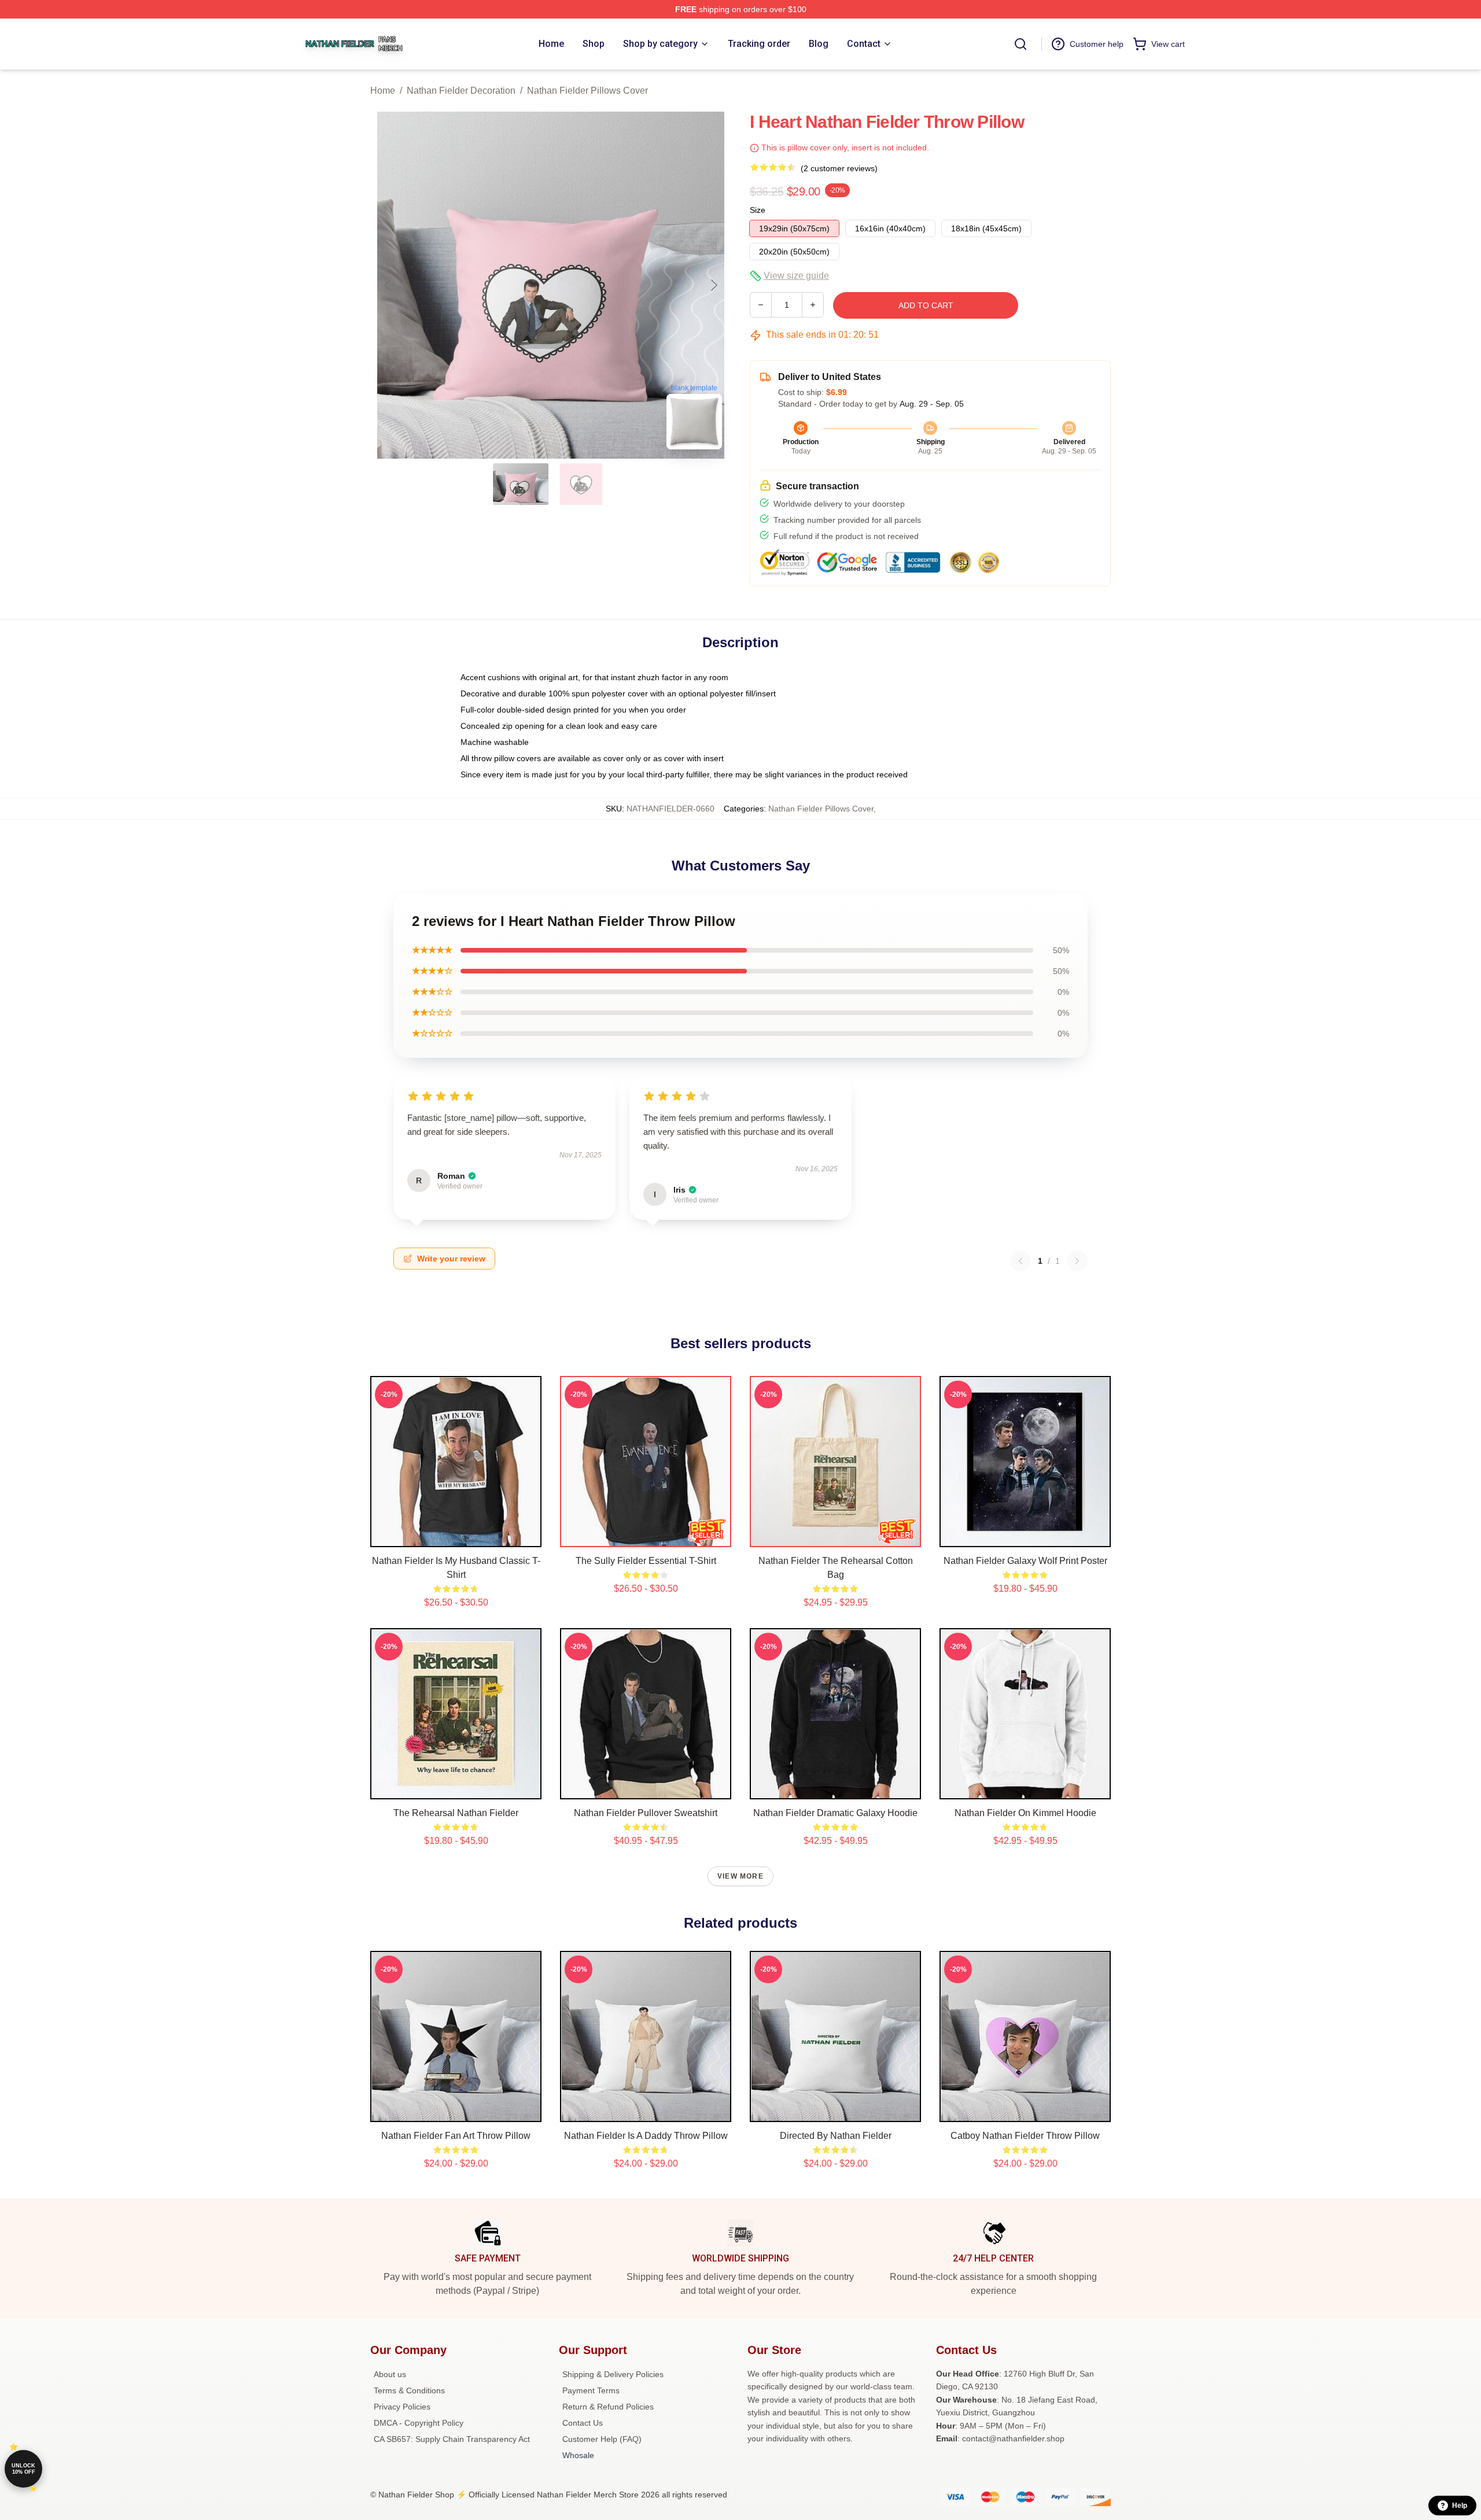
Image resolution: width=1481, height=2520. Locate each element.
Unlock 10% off (23, 2469)
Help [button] (1460, 2506)
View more (740, 1876)
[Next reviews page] (1077, 1261)
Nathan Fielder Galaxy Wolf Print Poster (1025, 1561)
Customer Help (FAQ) (602, 2439)
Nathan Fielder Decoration (461, 91)
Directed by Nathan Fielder (836, 2136)
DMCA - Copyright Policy (419, 2423)
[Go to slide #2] (581, 484)
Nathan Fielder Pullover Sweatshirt (646, 1813)
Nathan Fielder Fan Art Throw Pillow (456, 2136)
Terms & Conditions (409, 2390)
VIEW (456, 1536)
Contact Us (583, 2423)
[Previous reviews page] (1021, 1261)
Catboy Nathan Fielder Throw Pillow (1025, 2136)
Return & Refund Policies (608, 2407)
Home (383, 91)
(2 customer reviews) (839, 168)
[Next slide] (713, 285)
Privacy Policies (402, 2407)
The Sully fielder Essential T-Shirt (646, 1561)
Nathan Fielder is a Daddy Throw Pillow (646, 2136)
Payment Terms (591, 2390)
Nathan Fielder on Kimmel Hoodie (1025, 1813)
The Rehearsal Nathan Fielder (456, 1813)
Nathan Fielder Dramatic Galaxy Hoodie (835, 1813)
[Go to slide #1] (521, 484)
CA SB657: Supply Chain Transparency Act (452, 2439)
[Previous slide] (388, 285)
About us (390, 2374)
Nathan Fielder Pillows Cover (587, 91)
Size (758, 210)
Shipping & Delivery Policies (613, 2374)
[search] (1021, 44)
